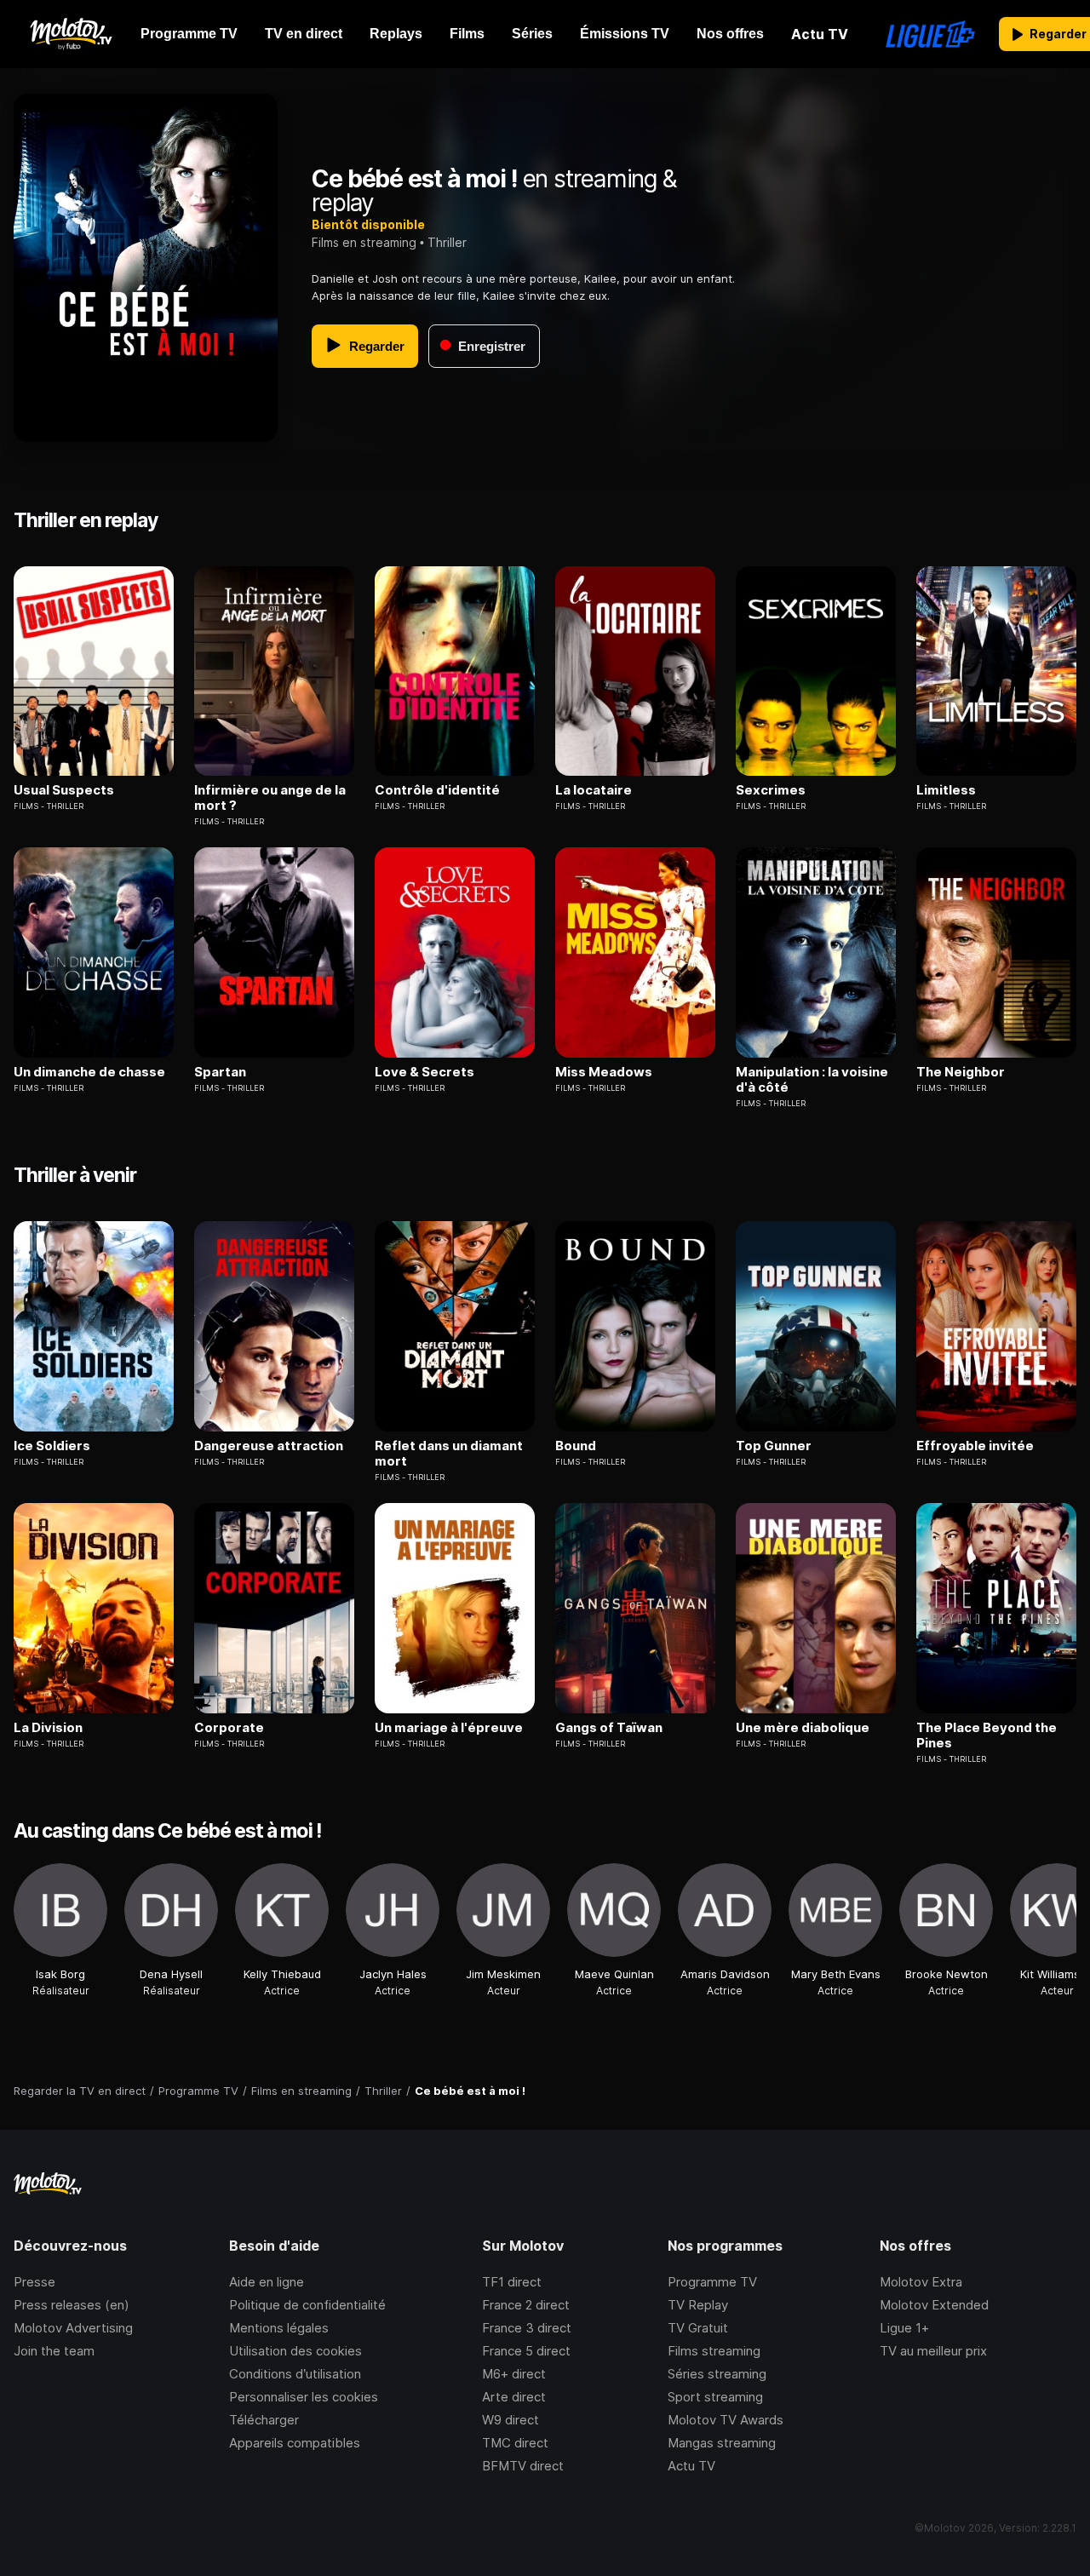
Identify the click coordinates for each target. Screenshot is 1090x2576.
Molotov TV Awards (726, 2420)
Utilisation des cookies (295, 2351)
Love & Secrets (425, 1072)
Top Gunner (774, 1446)
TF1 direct (512, 2282)
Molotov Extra (921, 2282)
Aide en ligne (267, 2282)
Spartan (220, 1072)
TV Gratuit (698, 2328)
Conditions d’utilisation (295, 2374)
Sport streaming (715, 2397)
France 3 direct (527, 2328)
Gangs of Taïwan (609, 1728)
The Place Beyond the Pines (987, 1736)
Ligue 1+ (904, 2328)
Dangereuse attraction (269, 1446)
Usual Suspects (64, 790)
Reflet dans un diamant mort (449, 1454)
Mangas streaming (722, 2443)
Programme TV (712, 2282)
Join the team (54, 2351)
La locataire (594, 790)
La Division (48, 1728)
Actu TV (691, 2466)
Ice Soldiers (52, 1446)
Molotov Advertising (73, 2328)
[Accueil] (70, 34)
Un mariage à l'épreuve (449, 1728)
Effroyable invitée (975, 1446)
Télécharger (264, 2420)
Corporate (229, 1728)
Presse (34, 2282)
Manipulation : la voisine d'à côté (812, 1080)
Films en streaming (364, 242)
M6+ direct (514, 2374)
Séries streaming (717, 2374)
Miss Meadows (604, 1072)
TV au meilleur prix (933, 2351)
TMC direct (515, 2443)
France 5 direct (526, 2351)
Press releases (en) (72, 2305)
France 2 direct (526, 2305)
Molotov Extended (934, 2305)
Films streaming (714, 2351)
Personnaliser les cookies (304, 2397)
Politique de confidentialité (307, 2305)
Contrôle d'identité (437, 790)
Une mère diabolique (803, 1728)
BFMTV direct (523, 2466)
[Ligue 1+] (930, 34)
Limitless (946, 790)
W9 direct (511, 2420)
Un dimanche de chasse (89, 1072)
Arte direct (514, 2397)
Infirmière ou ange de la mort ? (270, 798)
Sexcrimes (771, 790)
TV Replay (698, 2305)
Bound (576, 1446)
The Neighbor (961, 1072)
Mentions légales (279, 2328)
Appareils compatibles (295, 2443)
